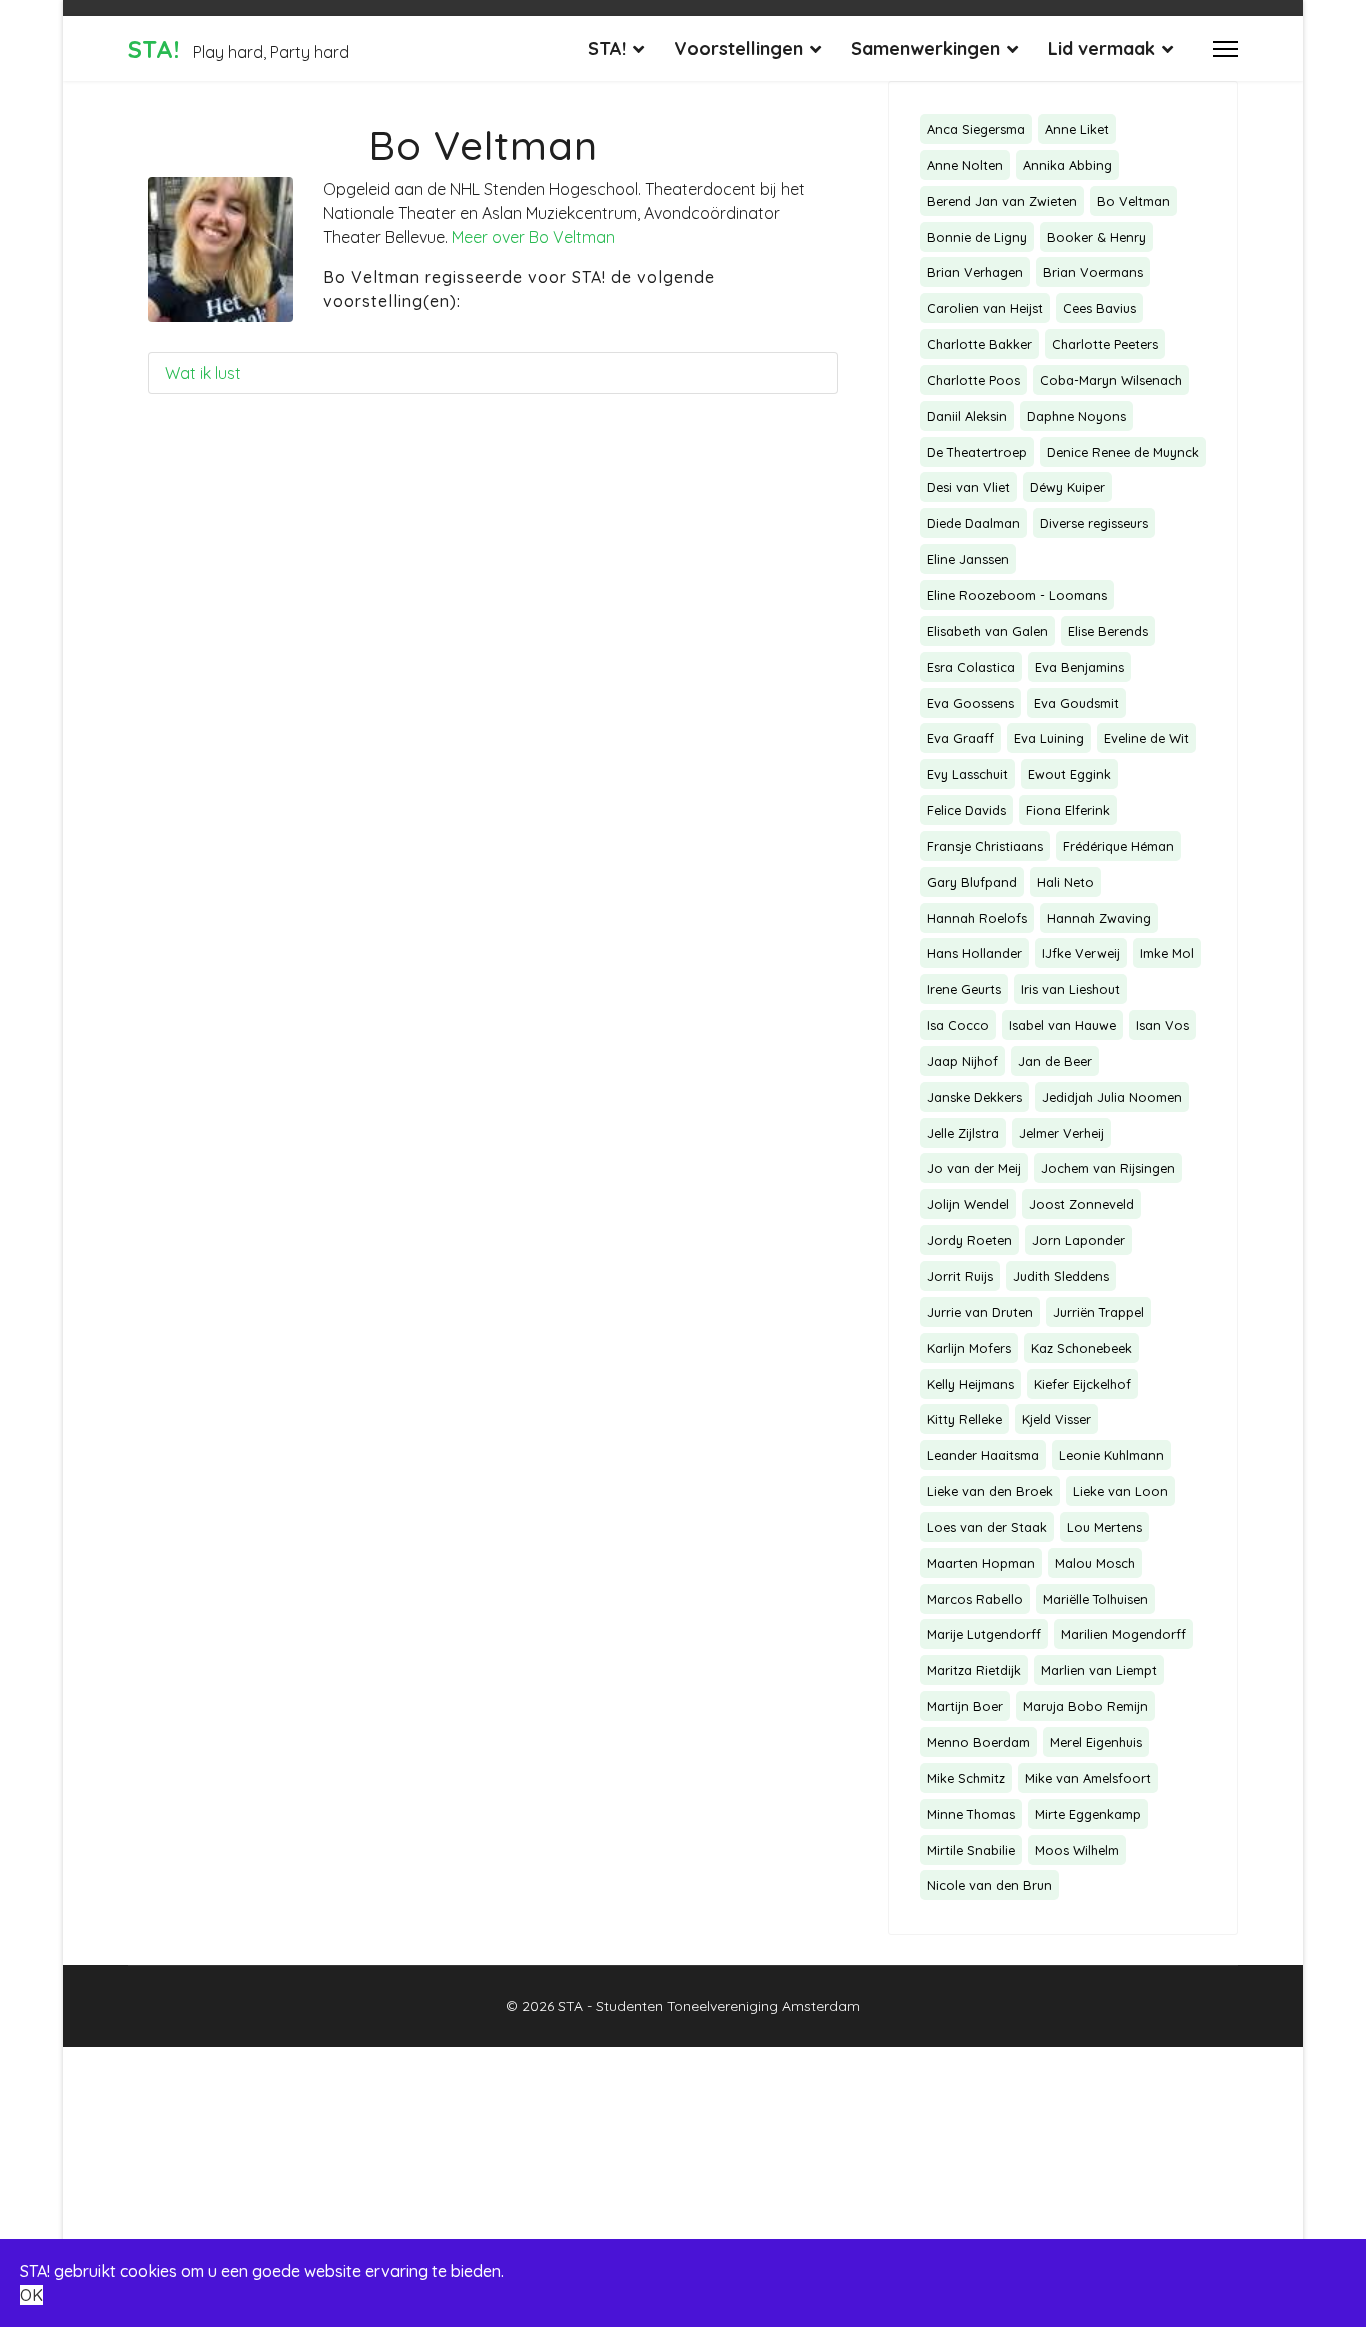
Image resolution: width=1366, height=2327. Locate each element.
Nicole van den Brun (989, 1885)
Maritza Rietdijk (974, 1670)
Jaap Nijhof (962, 1061)
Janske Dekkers (974, 1097)
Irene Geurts (964, 989)
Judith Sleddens (1061, 1276)
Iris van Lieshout (1070, 989)
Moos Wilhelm (1077, 1850)
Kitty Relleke (964, 1419)
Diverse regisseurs (1094, 523)
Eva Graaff (960, 738)
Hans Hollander (974, 953)
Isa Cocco (958, 1025)
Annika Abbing (1067, 165)
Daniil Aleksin (967, 416)
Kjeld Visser (1056, 1419)
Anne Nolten (965, 165)
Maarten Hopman (981, 1563)
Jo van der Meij (974, 1168)
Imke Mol (1167, 953)
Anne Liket (1077, 129)
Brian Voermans (1093, 272)
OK (31, 2295)
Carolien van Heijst (985, 308)
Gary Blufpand (972, 882)
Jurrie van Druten (980, 1312)
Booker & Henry (1096, 237)
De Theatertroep (977, 452)
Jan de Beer (1055, 1061)
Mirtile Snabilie (971, 1850)
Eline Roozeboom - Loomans (1017, 595)
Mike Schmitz (966, 1778)
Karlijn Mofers (969, 1348)
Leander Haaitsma (983, 1455)
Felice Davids (966, 810)
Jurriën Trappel (1098, 1312)
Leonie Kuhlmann (1111, 1455)
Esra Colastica (971, 667)
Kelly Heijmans (970, 1384)
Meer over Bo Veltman (533, 237)
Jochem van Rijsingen (1108, 1168)
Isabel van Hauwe (1062, 1025)
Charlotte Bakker (979, 344)
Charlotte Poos (973, 380)
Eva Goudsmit (1076, 703)
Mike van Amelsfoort (1088, 1778)
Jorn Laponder (1078, 1240)
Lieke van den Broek (990, 1491)
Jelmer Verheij (1061, 1133)
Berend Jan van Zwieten (1002, 201)
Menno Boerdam (978, 1742)
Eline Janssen (968, 559)
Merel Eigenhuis (1096, 1742)
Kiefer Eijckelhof (1082, 1384)
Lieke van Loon (1120, 1491)
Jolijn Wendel (968, 1204)
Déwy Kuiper (1067, 487)
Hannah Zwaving (1099, 918)
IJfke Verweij (1081, 953)
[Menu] (1225, 48)
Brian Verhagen (975, 272)
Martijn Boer (965, 1706)
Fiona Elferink (1068, 810)
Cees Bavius (1099, 308)
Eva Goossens (970, 703)
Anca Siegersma (976, 129)
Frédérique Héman (1118, 846)
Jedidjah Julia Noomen (1112, 1097)
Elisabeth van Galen (987, 631)
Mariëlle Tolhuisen (1095, 1599)
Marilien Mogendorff (1123, 1634)
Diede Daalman (973, 523)
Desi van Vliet (968, 487)
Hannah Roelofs (977, 918)
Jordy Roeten (969, 1240)
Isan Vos (1162, 1025)
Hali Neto (1065, 882)
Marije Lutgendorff (984, 1634)
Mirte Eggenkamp (1088, 1814)
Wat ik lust (203, 373)
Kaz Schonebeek (1081, 1348)
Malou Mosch (1095, 1563)
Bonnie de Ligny (977, 237)
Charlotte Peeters (1105, 344)
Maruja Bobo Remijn (1085, 1706)
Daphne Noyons (1076, 416)
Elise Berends (1108, 631)
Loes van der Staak (987, 1527)
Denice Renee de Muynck (1123, 452)
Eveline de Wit (1146, 738)
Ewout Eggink (1069, 774)
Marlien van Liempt (1099, 1670)
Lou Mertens (1104, 1527)
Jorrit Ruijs (960, 1276)
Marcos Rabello (975, 1599)
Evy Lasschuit (967, 774)
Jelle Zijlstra (963, 1133)
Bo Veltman (1133, 201)
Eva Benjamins (1079, 667)
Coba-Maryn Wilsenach (1111, 380)
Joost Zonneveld (1081, 1204)
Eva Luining (1049, 738)
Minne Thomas (971, 1814)
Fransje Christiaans (985, 846)
